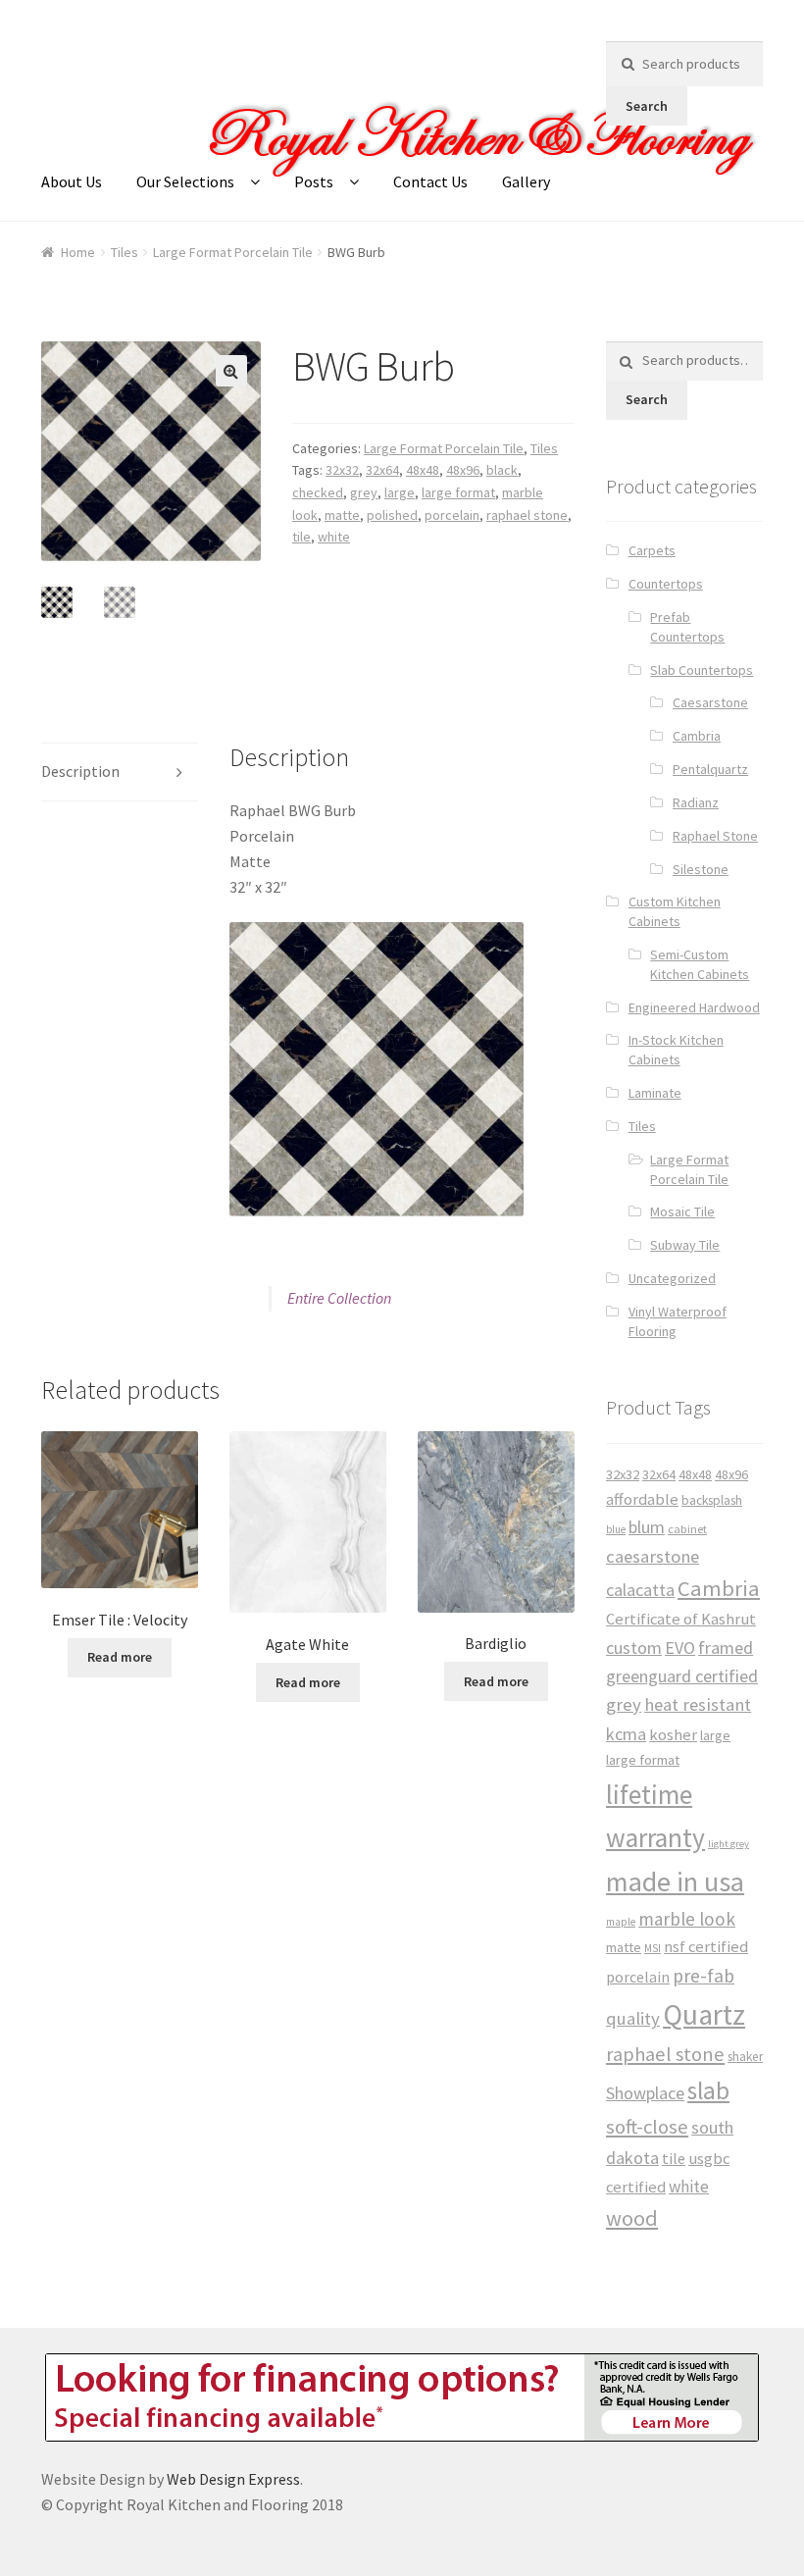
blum (647, 1527)
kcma (626, 1734)
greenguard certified (682, 1676)
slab (708, 2090)
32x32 (342, 470)
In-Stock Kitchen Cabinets (676, 1050)
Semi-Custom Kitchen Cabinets (700, 964)
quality (633, 2018)
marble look (687, 1919)
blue (616, 1529)
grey (364, 492)
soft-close (647, 2127)
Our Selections (185, 181)
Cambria (697, 736)
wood (632, 2218)
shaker (745, 2057)
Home (78, 252)
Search (647, 106)
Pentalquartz (710, 769)
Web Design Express (233, 2479)
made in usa (675, 1881)
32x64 (382, 470)
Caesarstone (710, 702)
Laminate (655, 1093)
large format (458, 492)
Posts (314, 181)
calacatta (640, 1590)
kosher (673, 1735)
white (334, 537)
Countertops (666, 584)
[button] (231, 371)
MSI (653, 1948)
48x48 (423, 470)
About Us (72, 181)
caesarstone (653, 1556)
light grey (729, 1844)
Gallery (526, 181)
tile (301, 537)
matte (342, 515)
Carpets (652, 550)
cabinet (687, 1529)
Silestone (701, 869)
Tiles (125, 252)
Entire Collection (339, 1298)
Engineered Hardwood (694, 1007)
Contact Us (430, 181)
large (400, 492)
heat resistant (698, 1704)
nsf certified (706, 1947)
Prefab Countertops (687, 627)
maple (621, 1922)
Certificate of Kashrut (681, 1619)
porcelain (452, 515)
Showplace (645, 2093)
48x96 (463, 470)
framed (726, 1648)
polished (392, 515)
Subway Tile (685, 1245)
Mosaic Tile (682, 1211)
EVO (680, 1648)
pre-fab (703, 1976)
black (502, 470)
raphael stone (527, 515)
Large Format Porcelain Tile (233, 252)
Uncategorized (672, 1278)
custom (634, 1648)
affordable (642, 1499)
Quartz (704, 2014)
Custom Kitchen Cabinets (675, 911)
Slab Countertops (702, 670)
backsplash (712, 1500)
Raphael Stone (715, 836)
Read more (120, 1657)
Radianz (696, 802)
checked (318, 492)
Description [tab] (80, 771)
